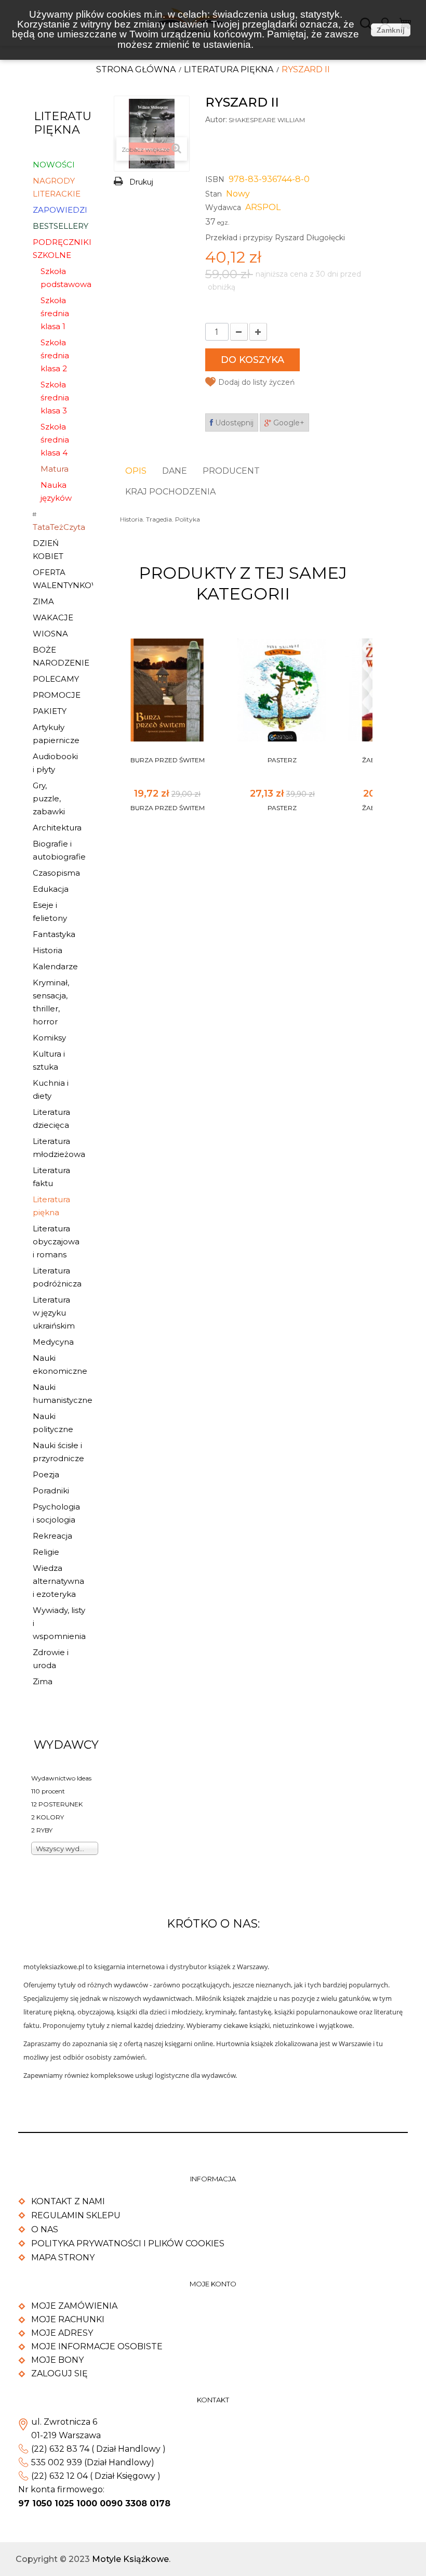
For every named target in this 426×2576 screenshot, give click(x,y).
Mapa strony (63, 2258)
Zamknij (391, 30)
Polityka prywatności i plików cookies (128, 2243)
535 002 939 (57, 2462)
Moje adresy (62, 2333)
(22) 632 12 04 (59, 2476)
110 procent (48, 1791)
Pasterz (282, 760)
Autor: (216, 120)
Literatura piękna (229, 69)
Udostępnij (233, 423)
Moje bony (57, 2360)
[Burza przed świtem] (167, 690)
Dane (175, 471)
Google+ (288, 423)
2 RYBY (42, 1830)
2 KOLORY (48, 1817)
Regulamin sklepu (76, 2215)
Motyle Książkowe (130, 2559)
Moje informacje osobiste (97, 2346)
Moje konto (213, 2284)
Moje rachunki (68, 2319)
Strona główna (136, 69)
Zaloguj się (59, 2373)
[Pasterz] (282, 690)
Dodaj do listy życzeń (256, 382)
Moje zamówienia (74, 2306)
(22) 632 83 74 (60, 2449)
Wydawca (223, 207)
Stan (214, 194)
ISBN (215, 179)
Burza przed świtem (168, 760)
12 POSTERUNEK (57, 1804)
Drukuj (141, 182)
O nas (45, 2229)
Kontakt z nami (68, 2201)
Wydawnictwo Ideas (61, 1778)
